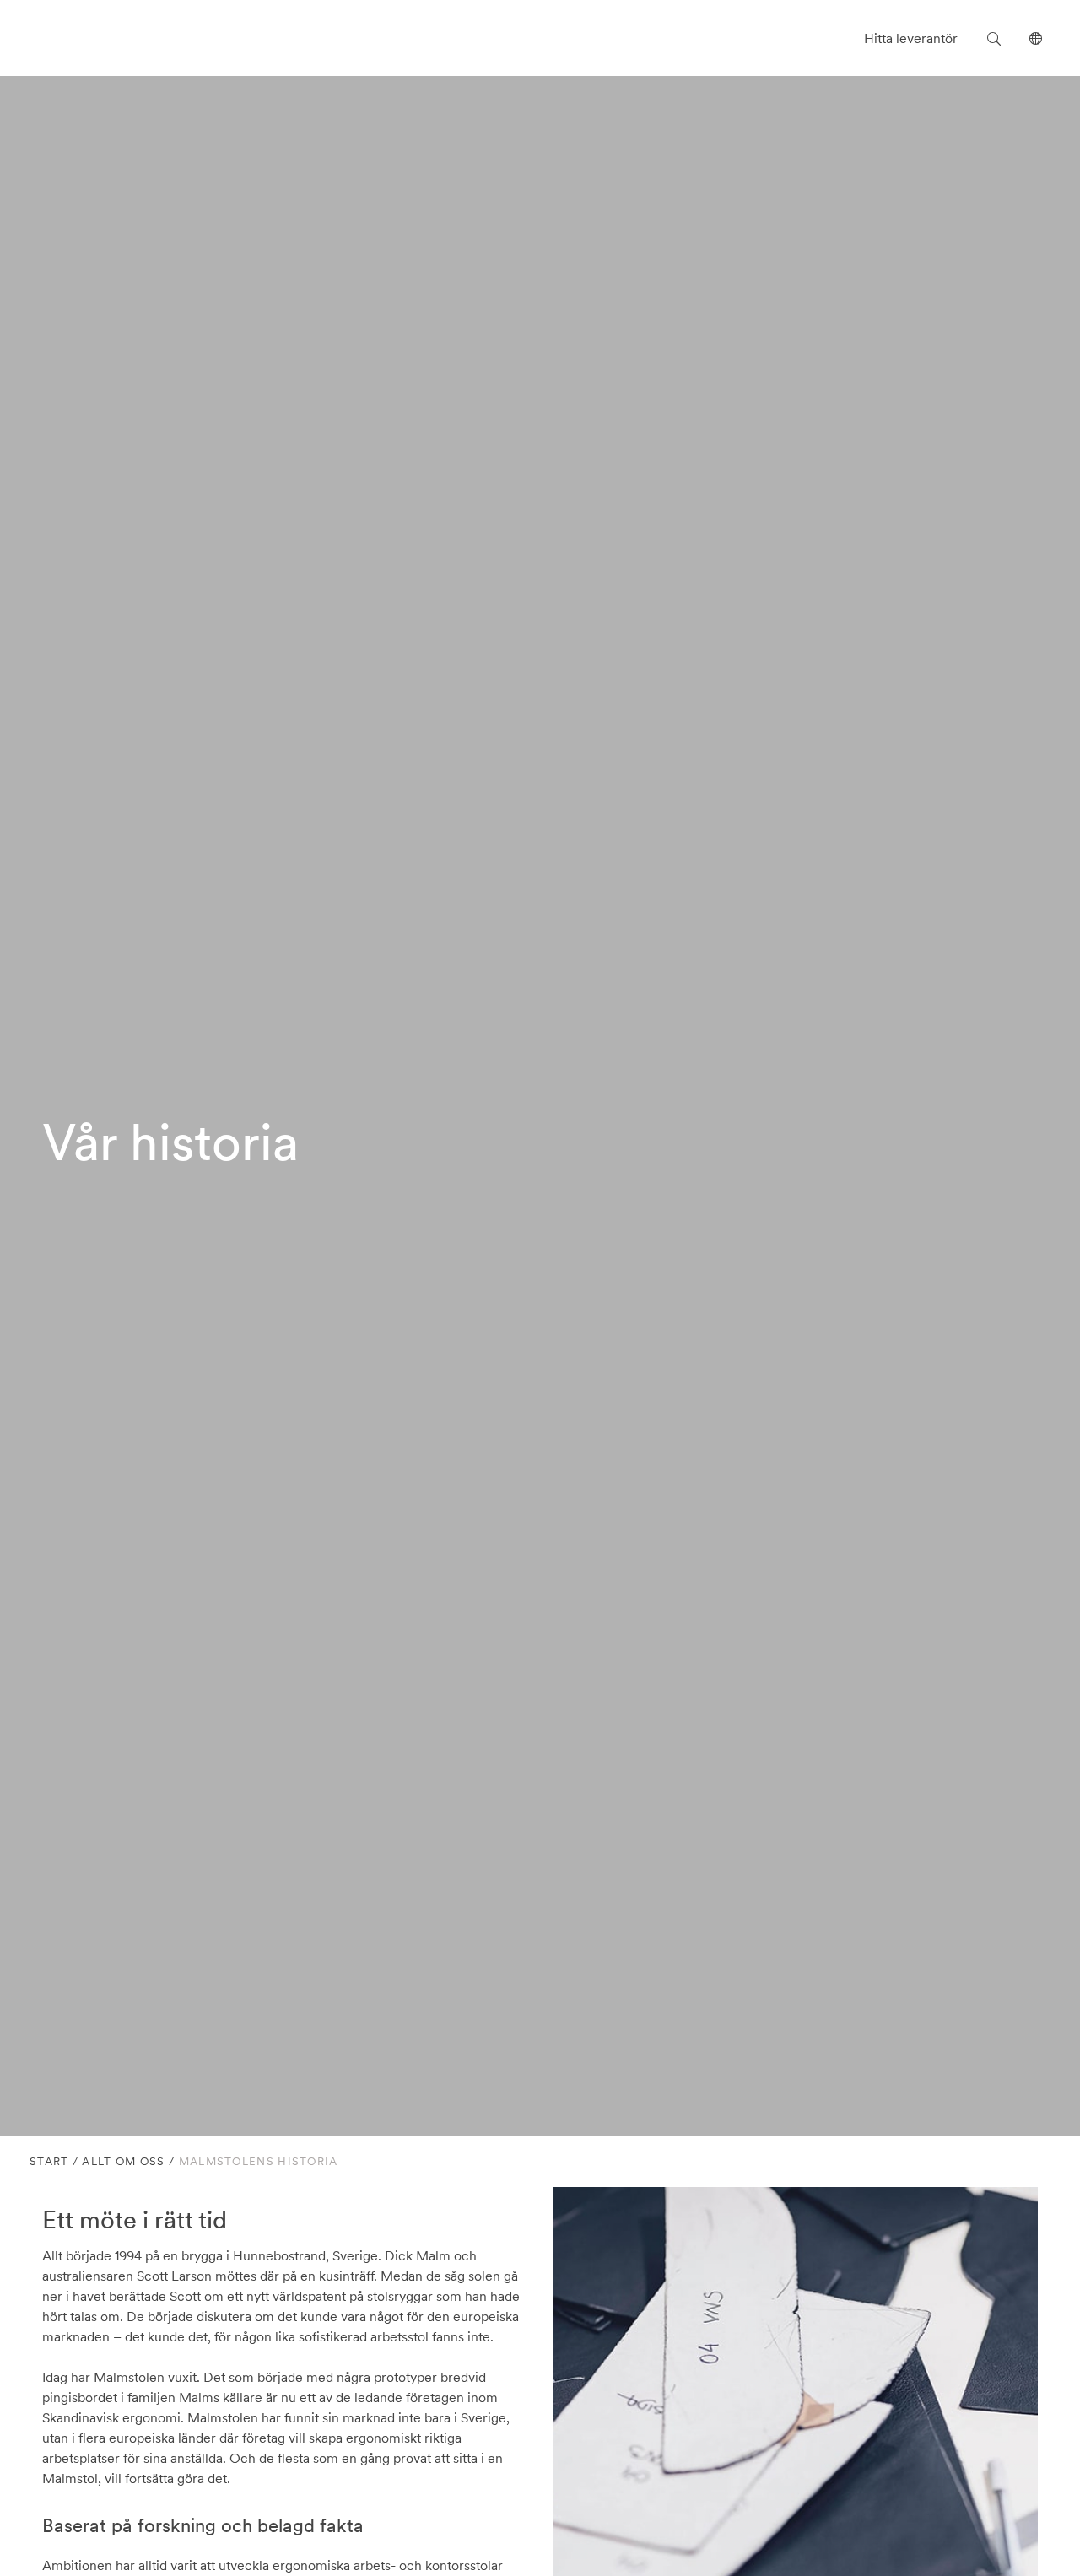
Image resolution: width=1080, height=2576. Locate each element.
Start (49, 2161)
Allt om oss (123, 2161)
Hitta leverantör (911, 38)
